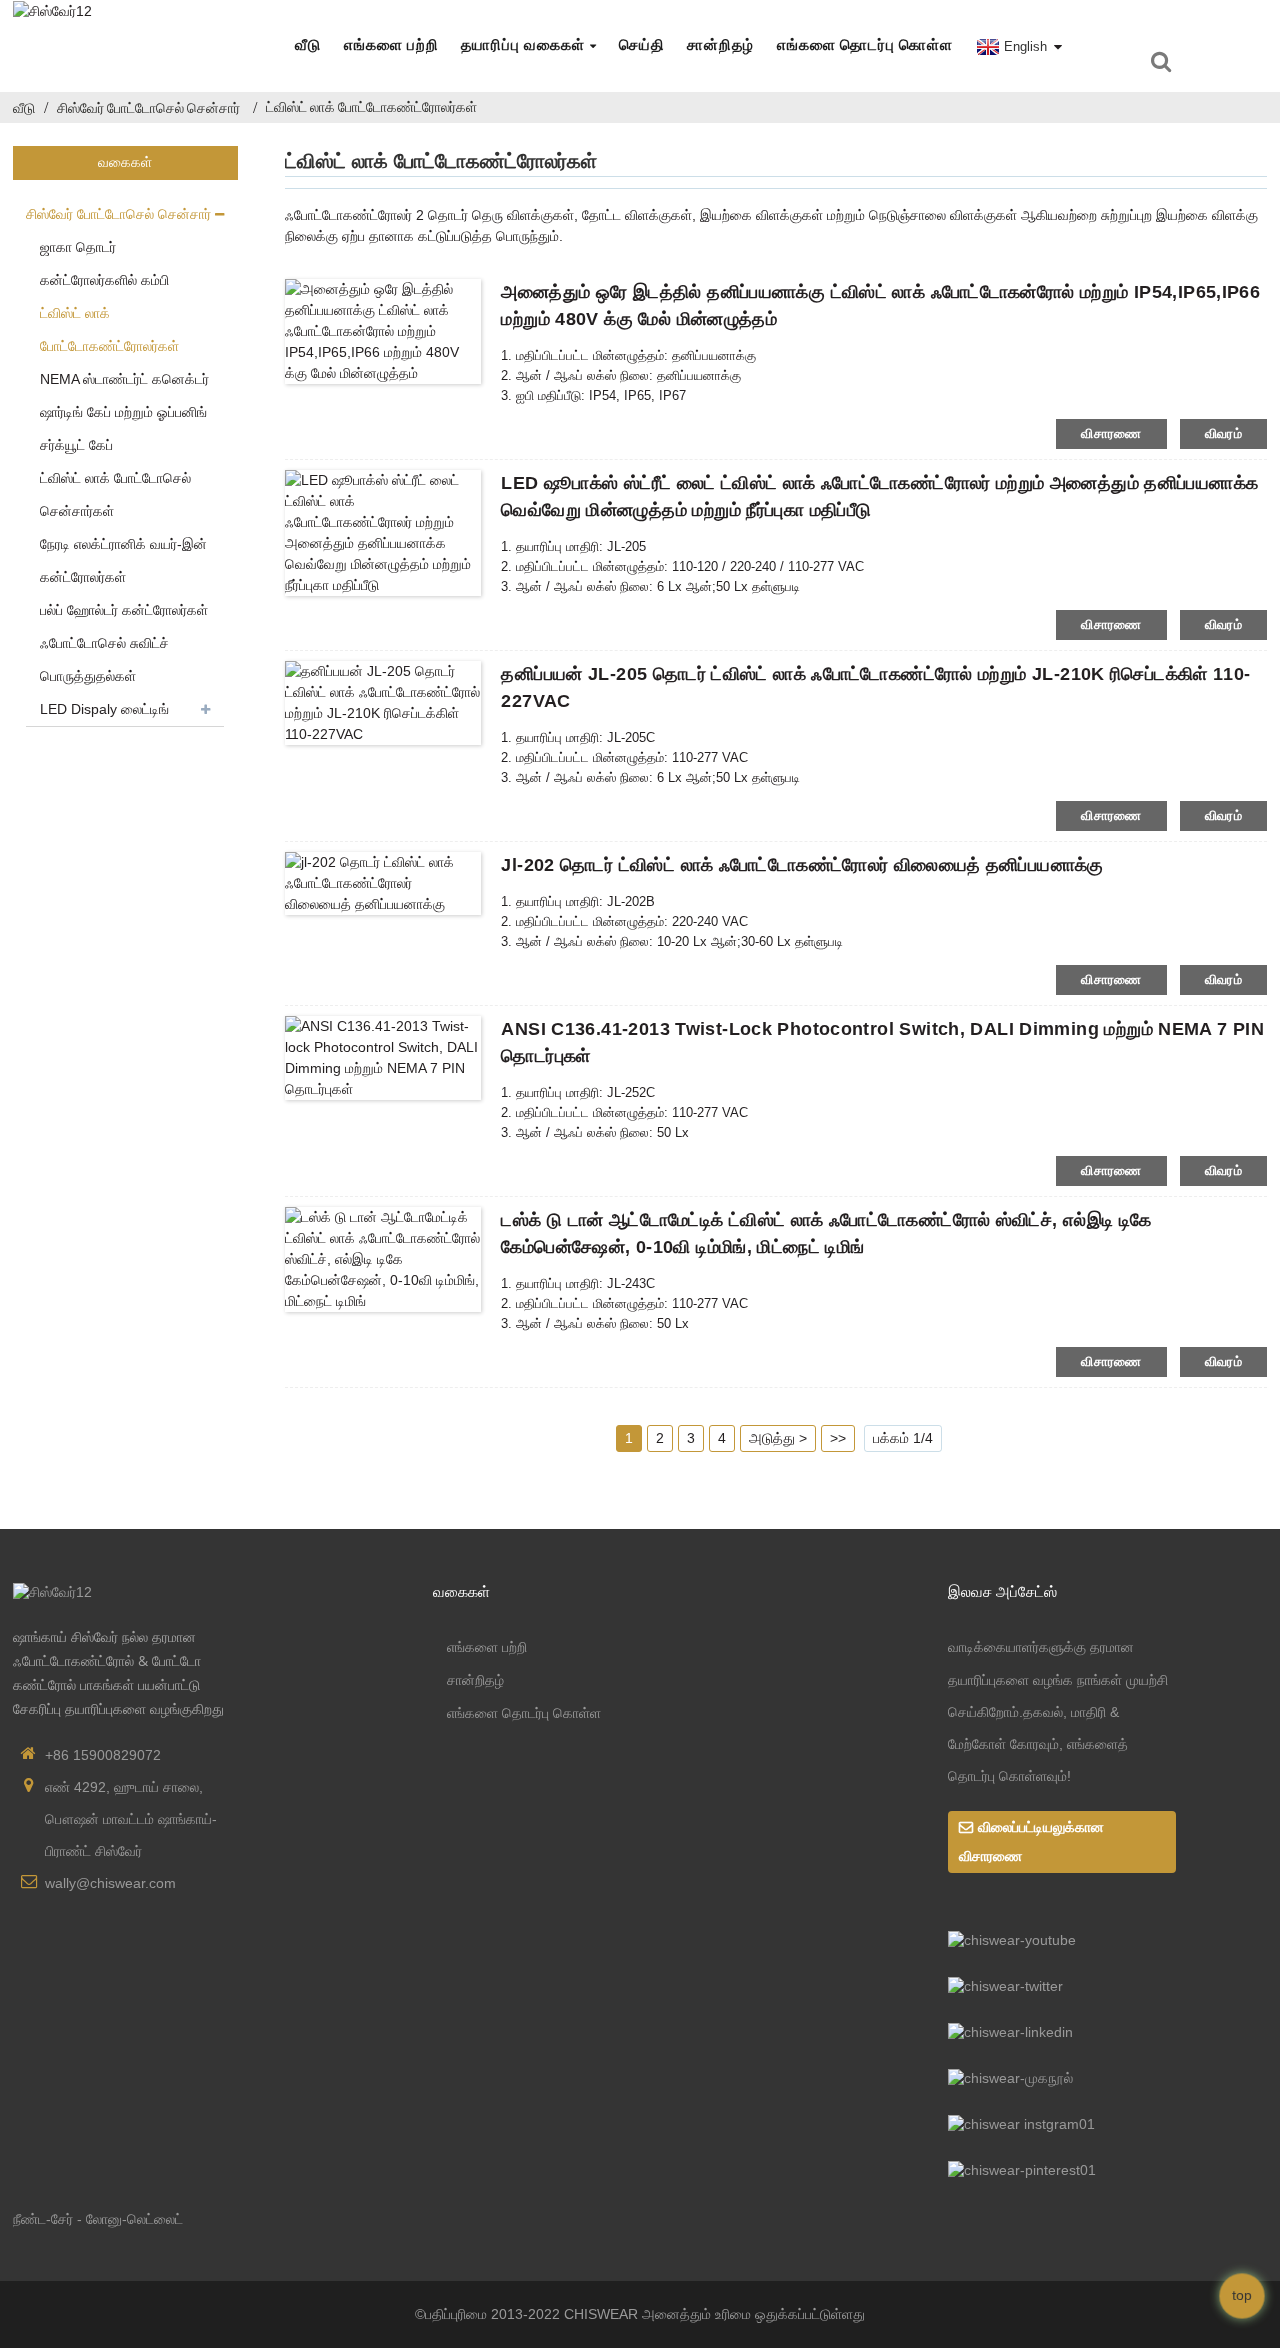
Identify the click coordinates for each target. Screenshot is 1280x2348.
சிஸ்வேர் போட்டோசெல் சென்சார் (148, 108)
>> (838, 1438)
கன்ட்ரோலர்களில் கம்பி (104, 280)
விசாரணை (1111, 433)
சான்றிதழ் (720, 45)
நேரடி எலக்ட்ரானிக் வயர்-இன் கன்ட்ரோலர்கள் (123, 560)
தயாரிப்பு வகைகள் (523, 45)
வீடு (308, 45)
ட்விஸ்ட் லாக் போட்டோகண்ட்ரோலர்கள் (371, 107)
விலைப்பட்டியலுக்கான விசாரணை (1031, 1841)
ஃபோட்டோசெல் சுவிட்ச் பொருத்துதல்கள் (104, 659)
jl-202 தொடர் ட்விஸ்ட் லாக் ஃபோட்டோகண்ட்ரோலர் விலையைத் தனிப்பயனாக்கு (802, 865)
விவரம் (1224, 433)
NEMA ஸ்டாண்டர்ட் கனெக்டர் (124, 379)
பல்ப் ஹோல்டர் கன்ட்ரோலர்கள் (124, 610)
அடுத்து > (778, 1438)
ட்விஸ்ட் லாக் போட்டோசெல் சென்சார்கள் (115, 494)
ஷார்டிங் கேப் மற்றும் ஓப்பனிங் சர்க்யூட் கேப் (123, 428)
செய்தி (642, 45)
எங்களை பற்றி (391, 45)
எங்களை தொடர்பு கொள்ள (865, 45)
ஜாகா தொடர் (78, 247)
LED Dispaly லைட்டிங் (104, 709)
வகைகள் (461, 1591)
